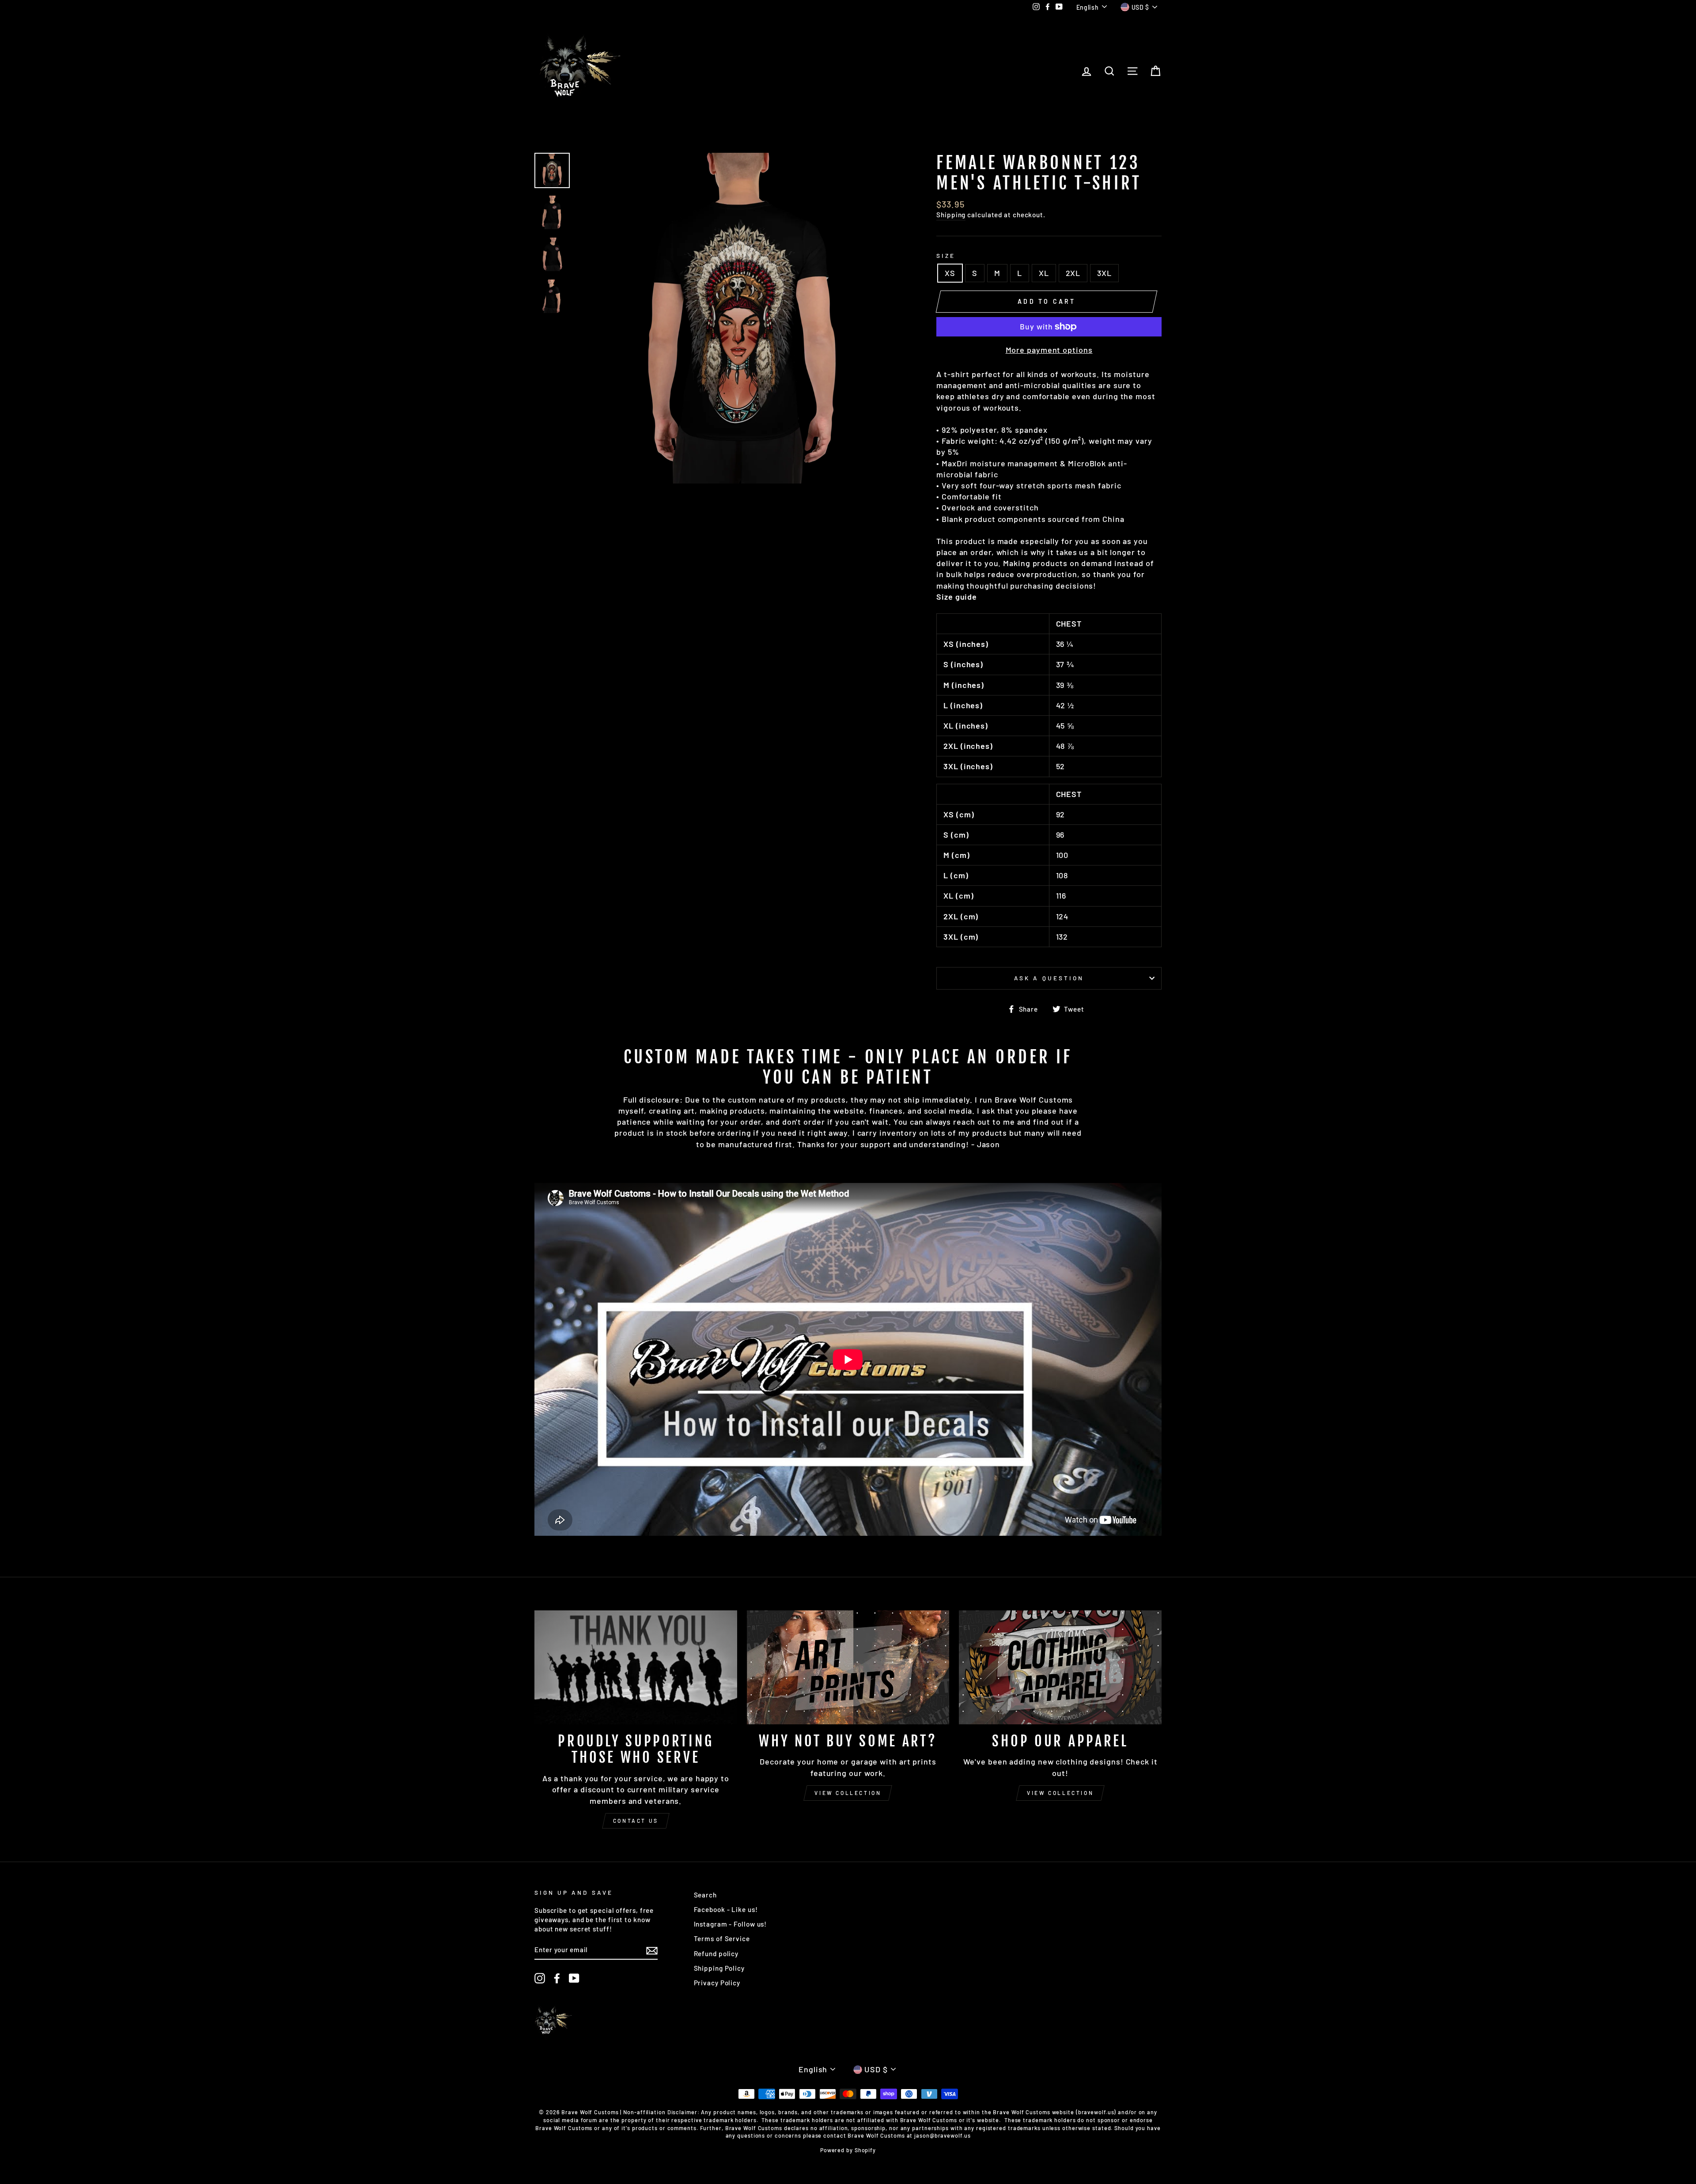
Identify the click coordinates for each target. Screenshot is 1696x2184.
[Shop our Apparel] (1060, 1667)
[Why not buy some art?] (848, 1667)
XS (950, 273)
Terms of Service (722, 1938)
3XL (1104, 273)
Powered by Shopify (848, 2150)
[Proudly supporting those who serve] (636, 1667)
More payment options (1049, 350)
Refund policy (716, 1954)
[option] (742, 318)
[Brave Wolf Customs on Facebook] (557, 1978)
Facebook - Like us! (726, 1909)
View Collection (848, 1793)
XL (1044, 273)
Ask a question (1049, 978)
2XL (1073, 273)
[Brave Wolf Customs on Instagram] (540, 1978)
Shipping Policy (719, 1968)
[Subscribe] (652, 1950)
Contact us (636, 1821)
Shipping (951, 215)
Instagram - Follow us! (731, 1924)
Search (705, 1895)
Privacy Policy (717, 1983)
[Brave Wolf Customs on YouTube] (574, 1978)
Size (946, 255)
